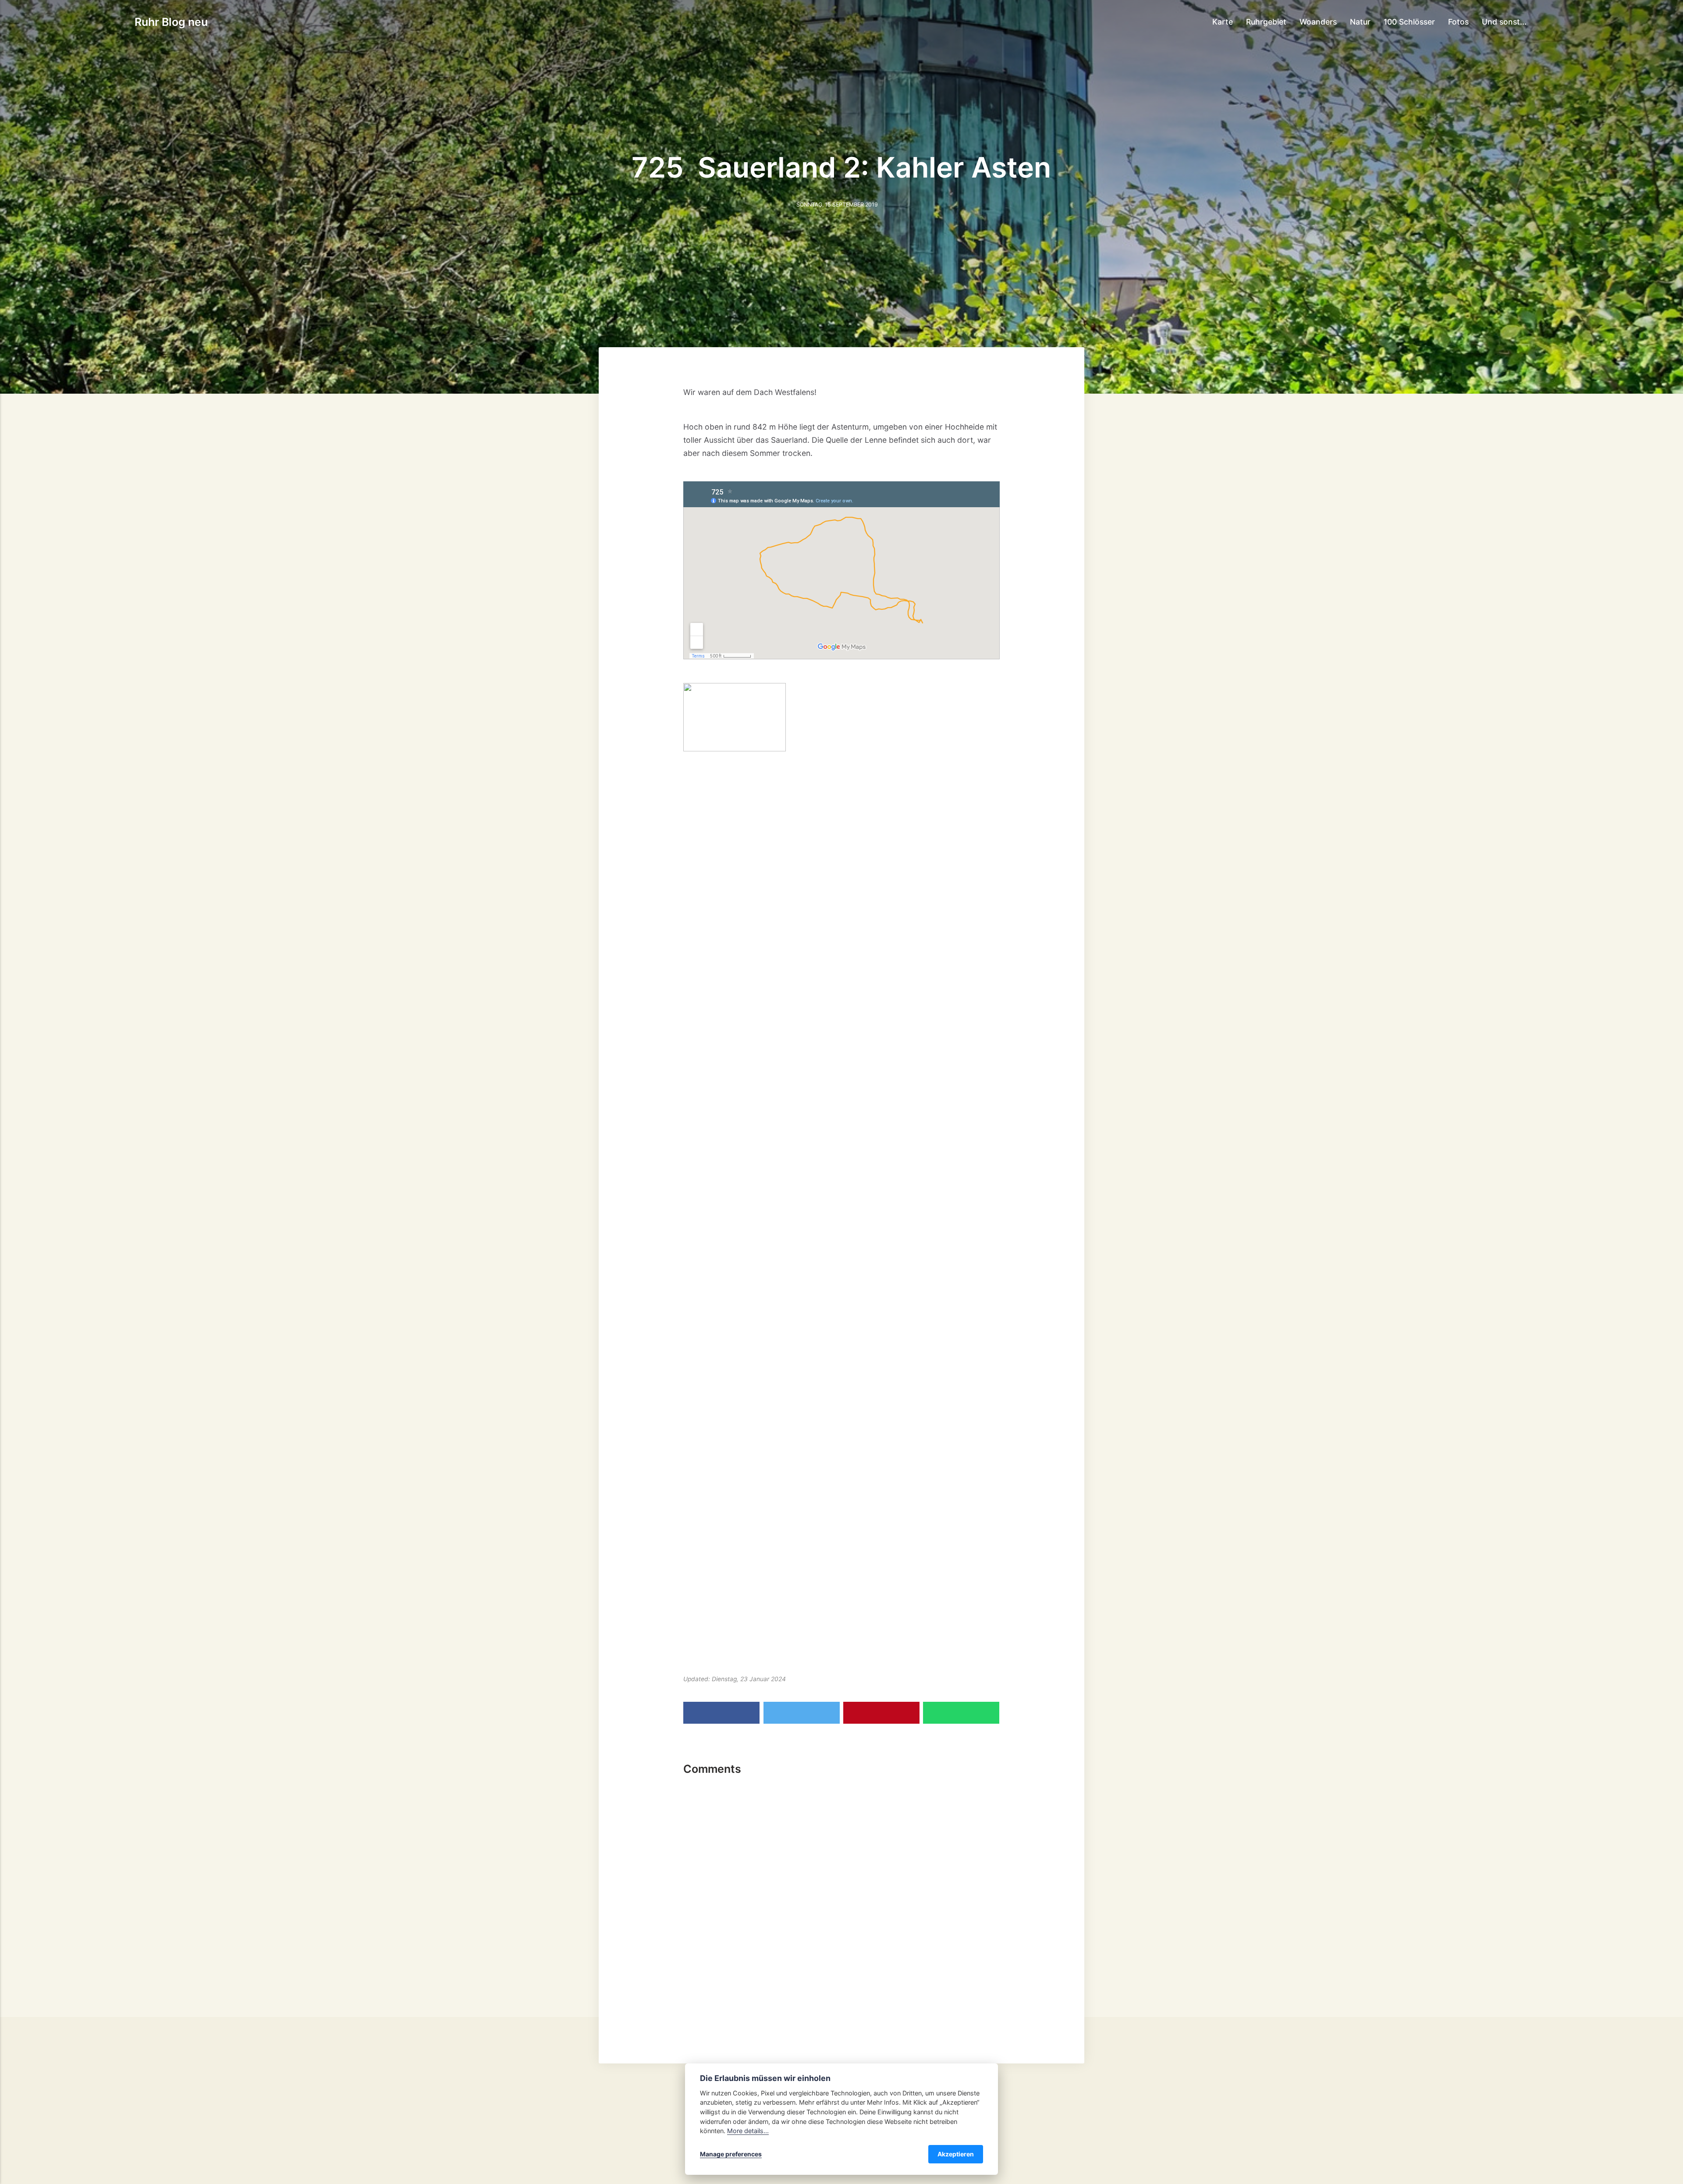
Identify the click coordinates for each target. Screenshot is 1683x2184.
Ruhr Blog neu (171, 22)
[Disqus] (841, 1894)
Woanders (1318, 22)
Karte (1223, 22)
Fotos (1458, 22)
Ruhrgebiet (1266, 22)
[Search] (1544, 21)
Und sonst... (1504, 22)
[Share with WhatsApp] (961, 1713)
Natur (1360, 22)
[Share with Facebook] (721, 1713)
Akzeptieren (956, 2154)
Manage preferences (731, 2154)
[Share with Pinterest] (881, 1713)
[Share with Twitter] (802, 1713)
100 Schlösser (1409, 22)
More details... (748, 2131)
